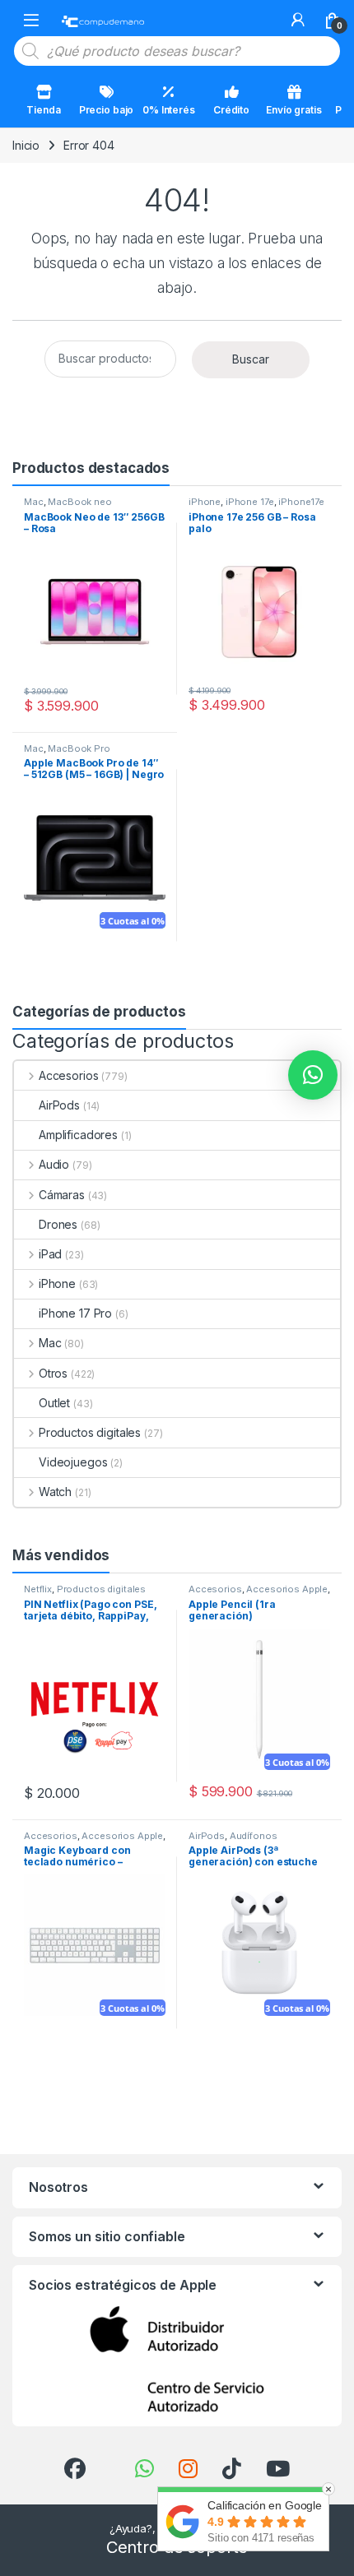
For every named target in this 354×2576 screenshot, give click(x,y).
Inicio (26, 145)
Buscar (251, 359)
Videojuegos (73, 1462)
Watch (55, 1492)
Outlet (54, 1403)
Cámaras (62, 1195)
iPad (50, 1254)
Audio (54, 1164)
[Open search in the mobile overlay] (177, 51)
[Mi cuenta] (298, 20)
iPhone (205, 502)
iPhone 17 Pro (75, 1313)
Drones (58, 1224)
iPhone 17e (250, 502)
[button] (313, 1075)
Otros (53, 1373)
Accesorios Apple (287, 1589)
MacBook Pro (79, 748)
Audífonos (254, 1836)
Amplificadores (78, 1135)
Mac (34, 502)
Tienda (43, 110)
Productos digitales (90, 1432)
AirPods (59, 1105)
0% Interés (169, 110)
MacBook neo (79, 502)
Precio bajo (106, 110)
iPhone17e (301, 502)
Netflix (38, 1589)
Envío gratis (293, 110)
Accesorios (68, 1075)
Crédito (231, 110)
